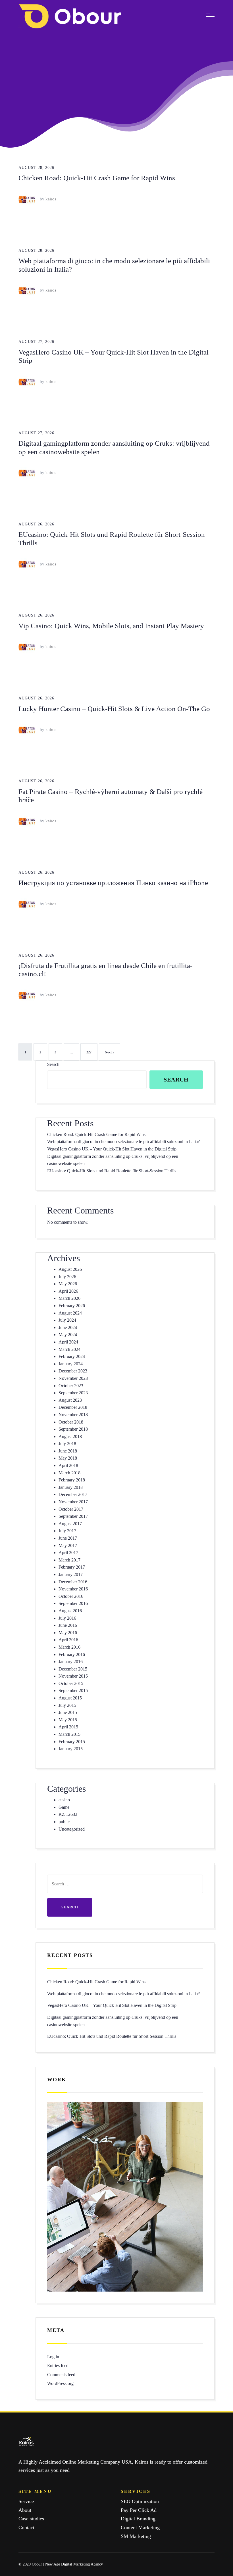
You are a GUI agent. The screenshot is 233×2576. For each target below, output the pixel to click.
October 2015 (71, 1683)
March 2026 (69, 1298)
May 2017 (68, 1545)
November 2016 (73, 1589)
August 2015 (70, 1698)
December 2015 (73, 1669)
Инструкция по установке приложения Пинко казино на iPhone (113, 883)
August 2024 (70, 1313)
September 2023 (73, 1393)
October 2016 (71, 1596)
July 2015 (67, 1705)
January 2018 (71, 1487)
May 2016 (68, 1633)
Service (26, 2501)
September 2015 (73, 1691)
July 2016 (67, 1618)
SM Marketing (136, 2536)
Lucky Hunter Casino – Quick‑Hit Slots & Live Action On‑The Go (114, 709)
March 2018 (69, 1473)
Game (64, 1807)
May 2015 (68, 1720)
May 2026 (68, 1284)
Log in (53, 2357)
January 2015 (71, 1749)
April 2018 (68, 1465)
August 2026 (70, 1269)
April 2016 (68, 1640)
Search (53, 1064)
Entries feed (58, 2366)
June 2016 (68, 1625)
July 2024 (67, 1320)
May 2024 (68, 1335)
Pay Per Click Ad (139, 2510)
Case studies (31, 2519)
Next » (110, 1052)
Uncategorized (72, 1829)
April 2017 (68, 1553)
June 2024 (68, 1327)
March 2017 (69, 1560)
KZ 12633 (68, 1814)
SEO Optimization (140, 2501)
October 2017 (71, 1509)
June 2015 (68, 1712)
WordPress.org (60, 2383)
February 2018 (72, 1480)
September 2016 (73, 1603)
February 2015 (72, 1742)
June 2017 (68, 1538)
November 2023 (73, 1378)
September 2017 (73, 1516)
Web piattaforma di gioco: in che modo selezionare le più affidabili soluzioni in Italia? (123, 1142)
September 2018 (73, 1429)
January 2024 (71, 1364)
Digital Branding (138, 2519)
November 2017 (73, 1502)
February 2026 (72, 1306)
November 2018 (73, 1415)
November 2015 (73, 1676)
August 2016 (70, 1611)
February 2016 (72, 1654)
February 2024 (72, 1356)
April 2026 (68, 1291)
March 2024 (69, 1349)
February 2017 (72, 1567)
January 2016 (71, 1662)
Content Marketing (140, 2527)
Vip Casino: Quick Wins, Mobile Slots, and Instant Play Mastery (111, 626)
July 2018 (67, 1444)
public (64, 1822)
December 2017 (73, 1494)
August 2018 (70, 1436)
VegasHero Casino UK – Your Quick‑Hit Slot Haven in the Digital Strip (112, 1149)
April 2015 (68, 1727)
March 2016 (69, 1647)
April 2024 (68, 1342)
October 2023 (71, 1386)
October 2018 (71, 1422)
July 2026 (67, 1277)
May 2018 (68, 1458)
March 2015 (69, 1734)
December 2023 (73, 1371)
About (25, 2510)
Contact (26, 2527)
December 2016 (73, 1582)
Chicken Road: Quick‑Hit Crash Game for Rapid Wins (97, 178)
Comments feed (61, 2375)
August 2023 (70, 1400)
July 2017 (67, 1531)
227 (89, 1052)
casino (64, 1800)
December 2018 (73, 1407)
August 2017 (70, 1524)
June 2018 (68, 1451)
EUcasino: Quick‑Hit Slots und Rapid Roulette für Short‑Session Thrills (112, 1171)
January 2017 (71, 1574)
